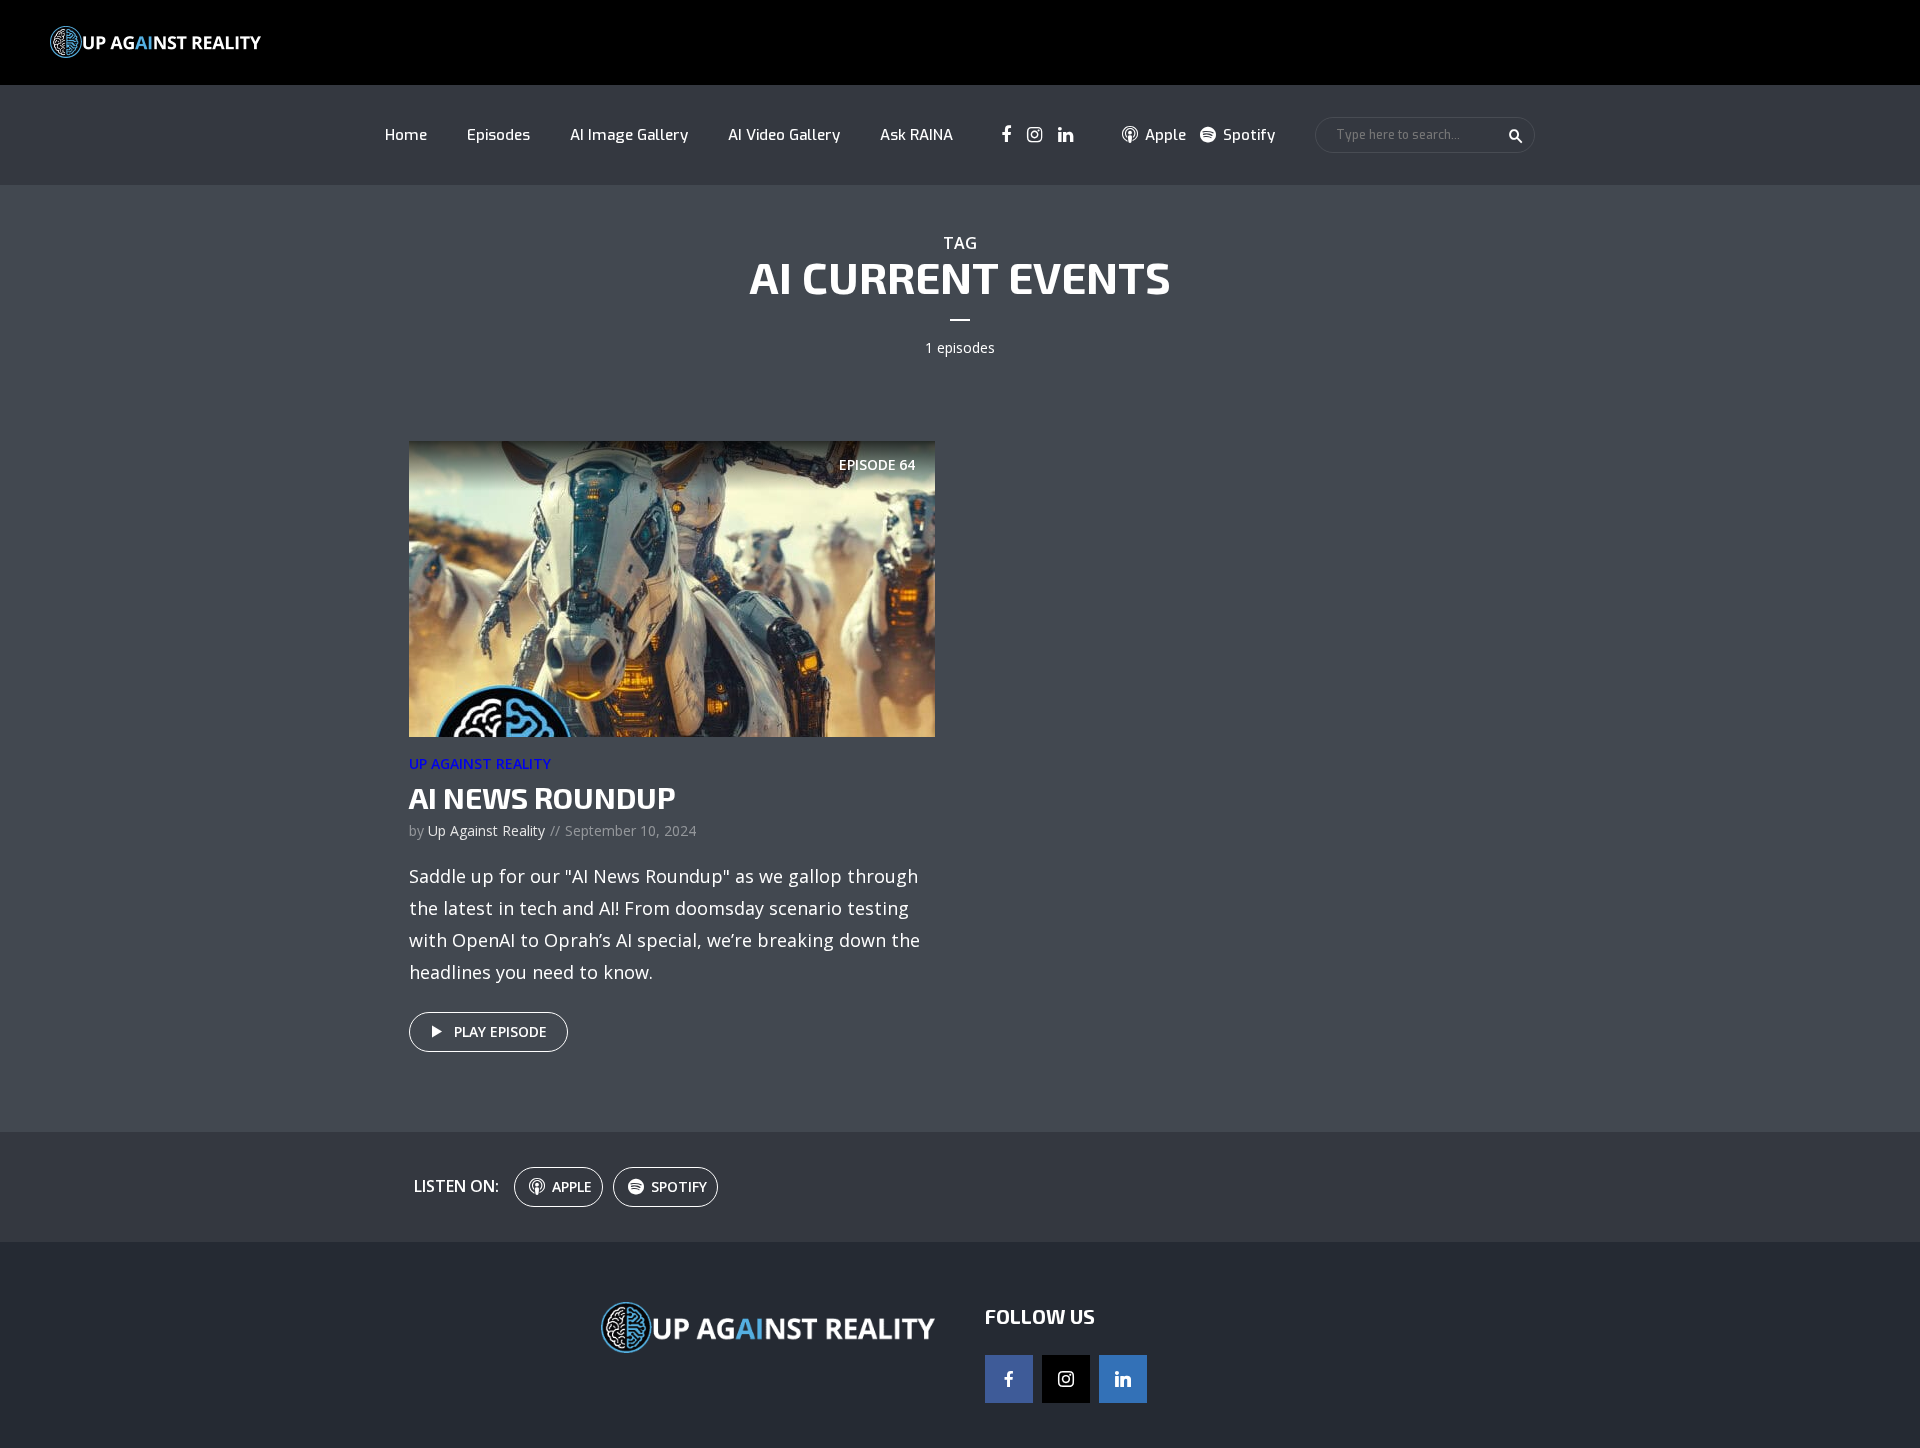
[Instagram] (1066, 1379)
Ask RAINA (916, 135)
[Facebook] (1009, 1379)
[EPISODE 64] (672, 587)
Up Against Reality (480, 763)
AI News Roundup (542, 797)
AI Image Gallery (629, 135)
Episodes (498, 135)
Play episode (500, 1031)
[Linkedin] (1123, 1379)
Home (406, 135)
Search (1516, 136)
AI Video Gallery (784, 135)
